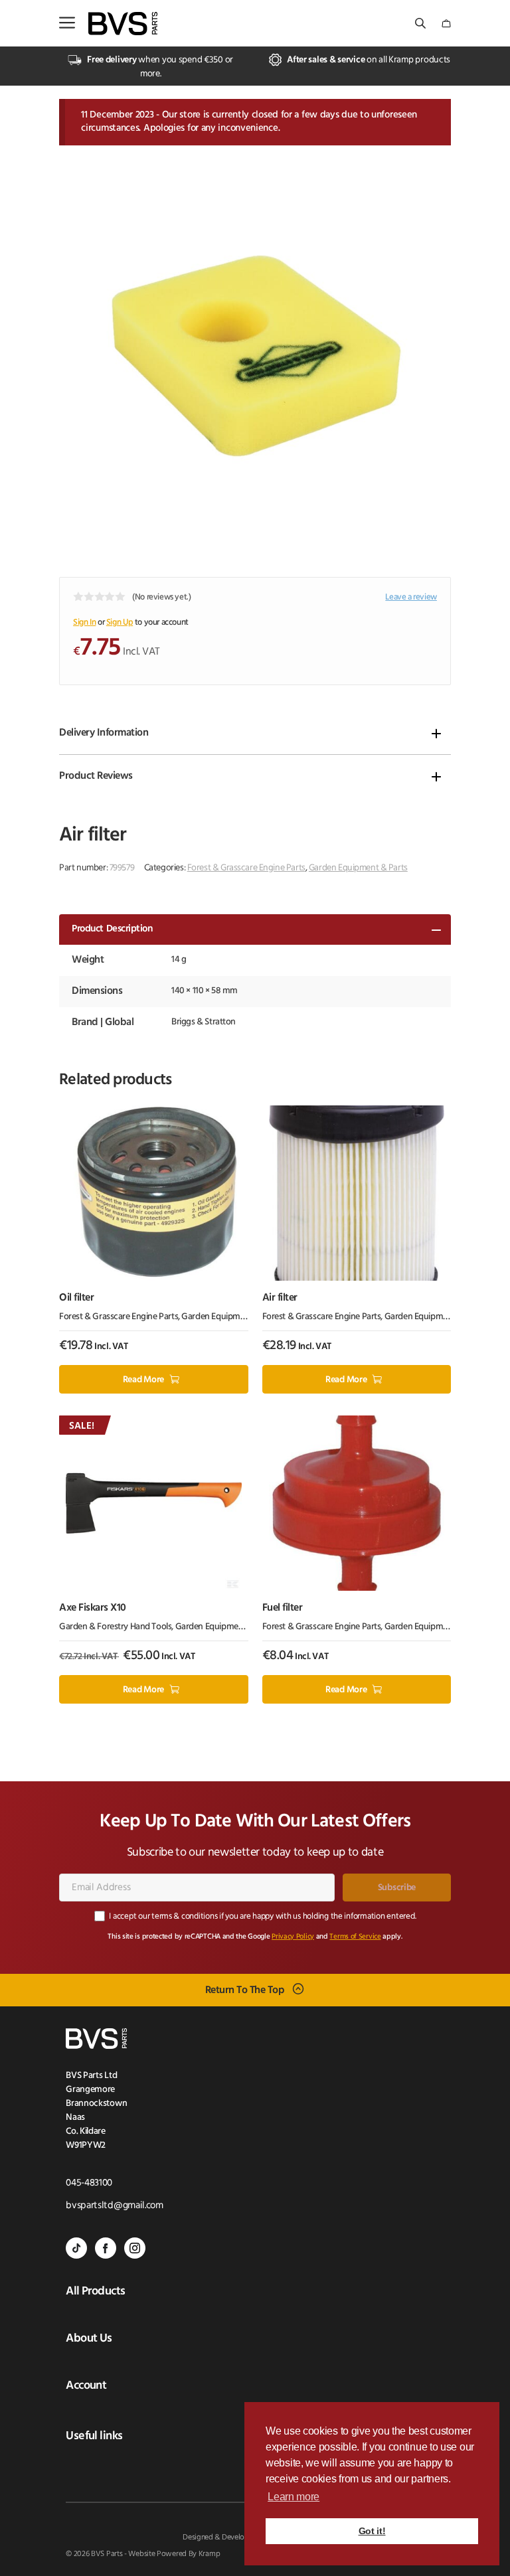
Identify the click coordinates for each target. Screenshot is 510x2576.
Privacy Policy (293, 1937)
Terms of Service (355, 1937)
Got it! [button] (372, 2531)
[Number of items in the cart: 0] (446, 24)
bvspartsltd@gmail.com (115, 2206)
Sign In (84, 622)
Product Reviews (96, 776)
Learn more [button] (294, 2497)
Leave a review (411, 597)
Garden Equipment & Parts (358, 868)
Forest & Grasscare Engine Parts (246, 868)
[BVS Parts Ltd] (123, 24)
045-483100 (89, 2183)
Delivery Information (104, 733)
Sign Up (120, 622)
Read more (143, 1380)
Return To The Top (245, 1990)
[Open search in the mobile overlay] (422, 24)
